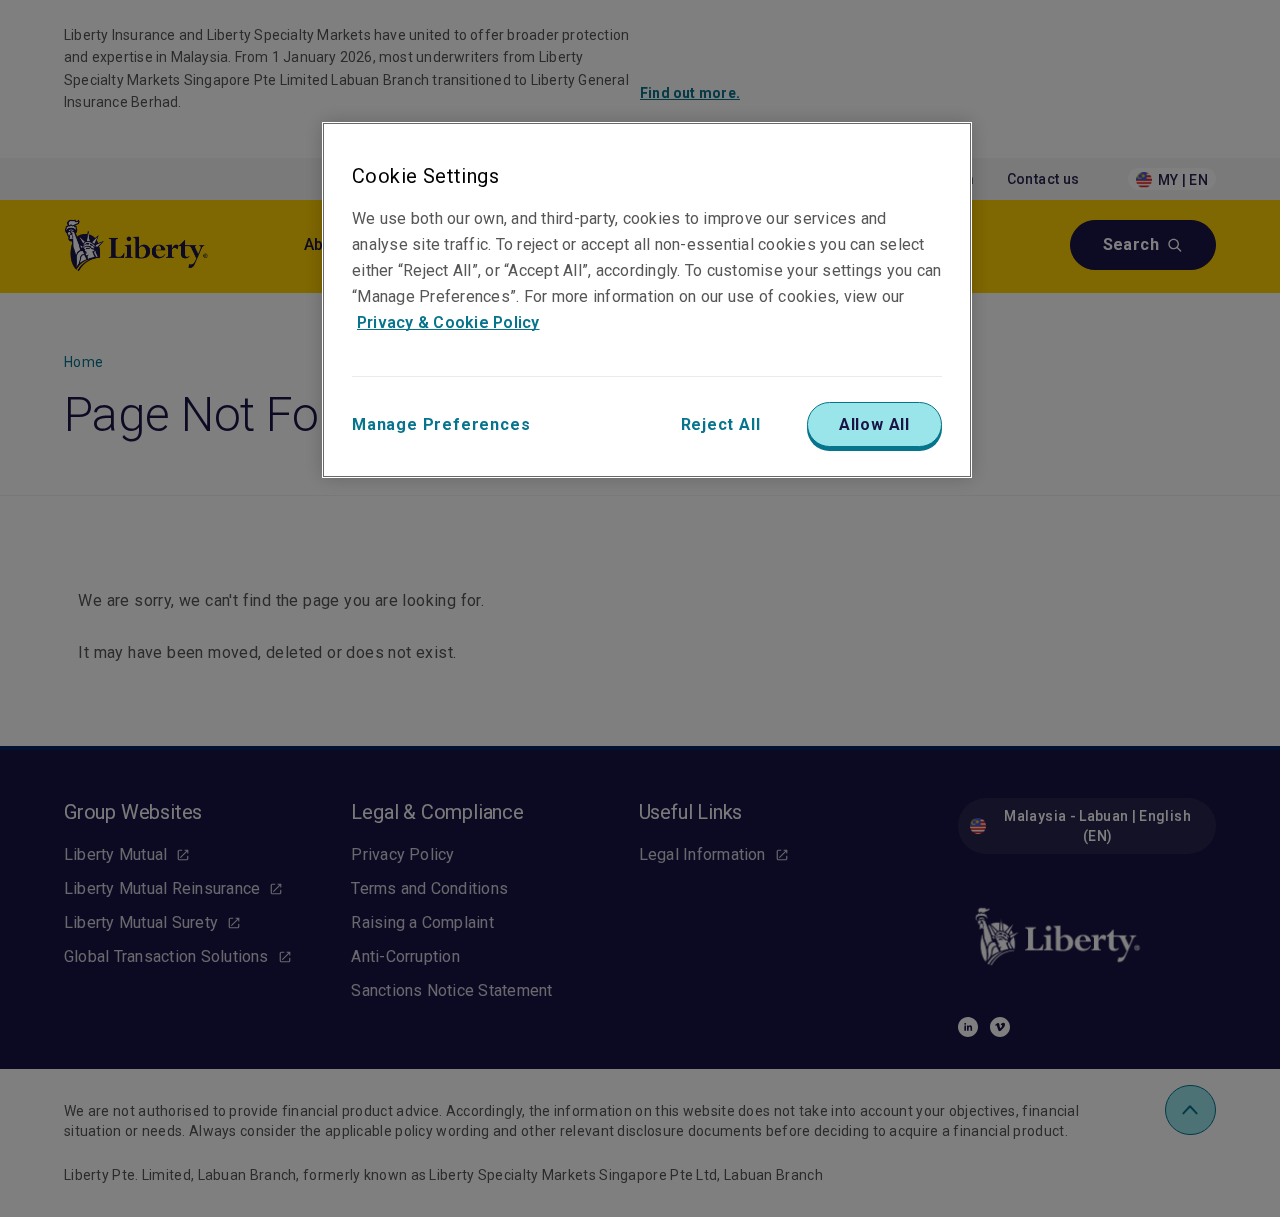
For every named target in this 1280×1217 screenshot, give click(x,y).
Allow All (874, 424)
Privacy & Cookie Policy (448, 322)
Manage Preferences (441, 424)
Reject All (721, 424)
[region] (647, 300)
